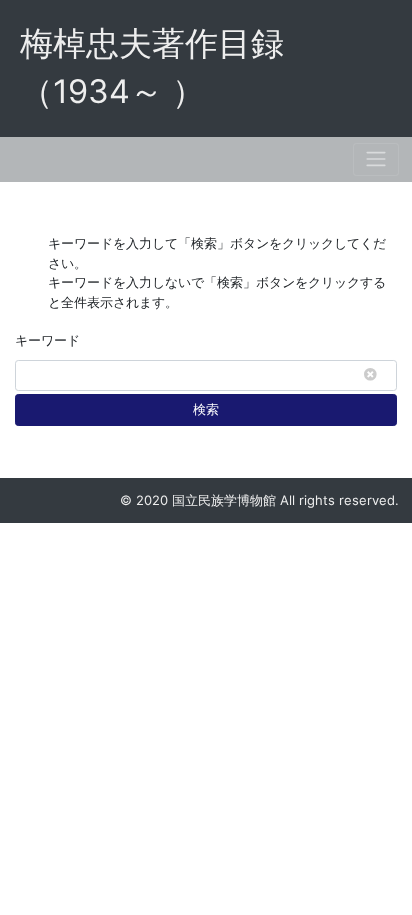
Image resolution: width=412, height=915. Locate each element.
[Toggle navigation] (376, 159)
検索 (206, 409)
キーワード (47, 340)
